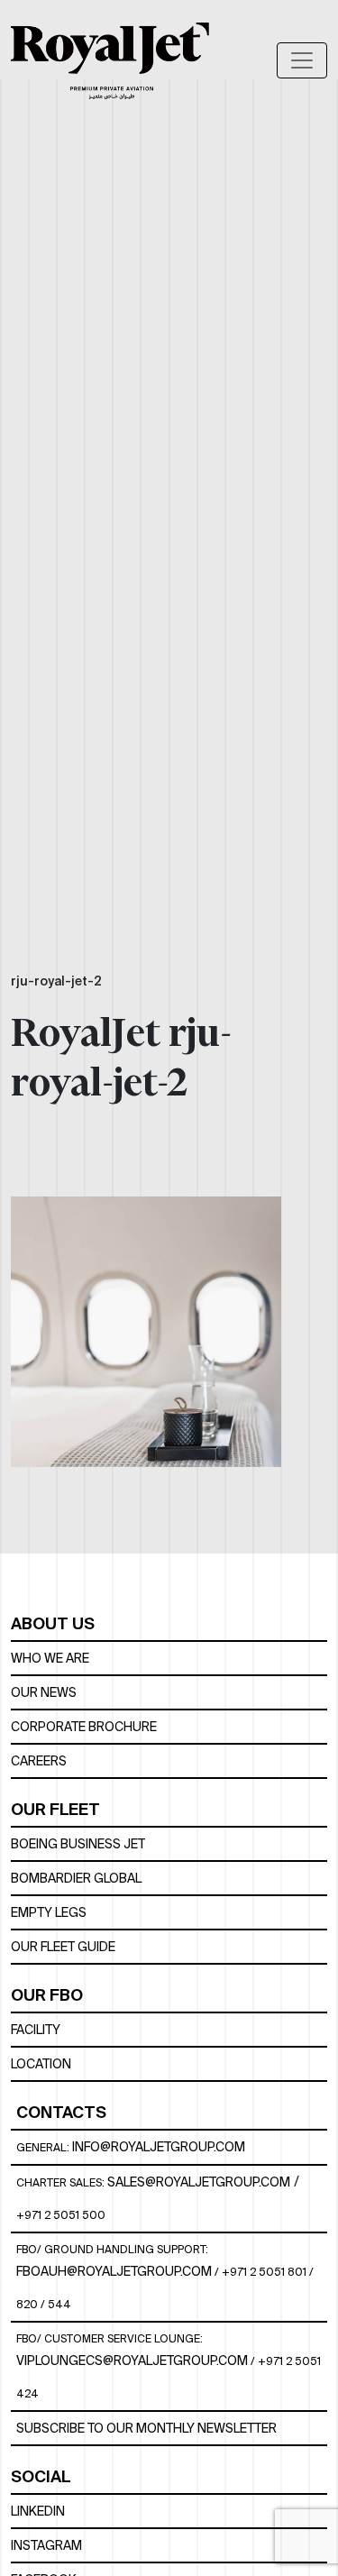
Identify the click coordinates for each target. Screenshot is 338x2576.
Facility (36, 2030)
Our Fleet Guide (63, 1947)
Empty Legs (49, 1912)
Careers (39, 1761)
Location (41, 2064)
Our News (44, 1692)
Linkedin (38, 2511)
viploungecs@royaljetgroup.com (132, 2361)
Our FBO (47, 1995)
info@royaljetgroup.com (159, 2147)
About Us (53, 1623)
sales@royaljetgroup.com (199, 2182)
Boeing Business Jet (78, 1844)
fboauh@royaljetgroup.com (114, 2271)
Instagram (46, 2545)
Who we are (50, 1658)
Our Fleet (55, 1809)
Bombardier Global (76, 1878)
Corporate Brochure (84, 1727)
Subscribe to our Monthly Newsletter (146, 2428)
